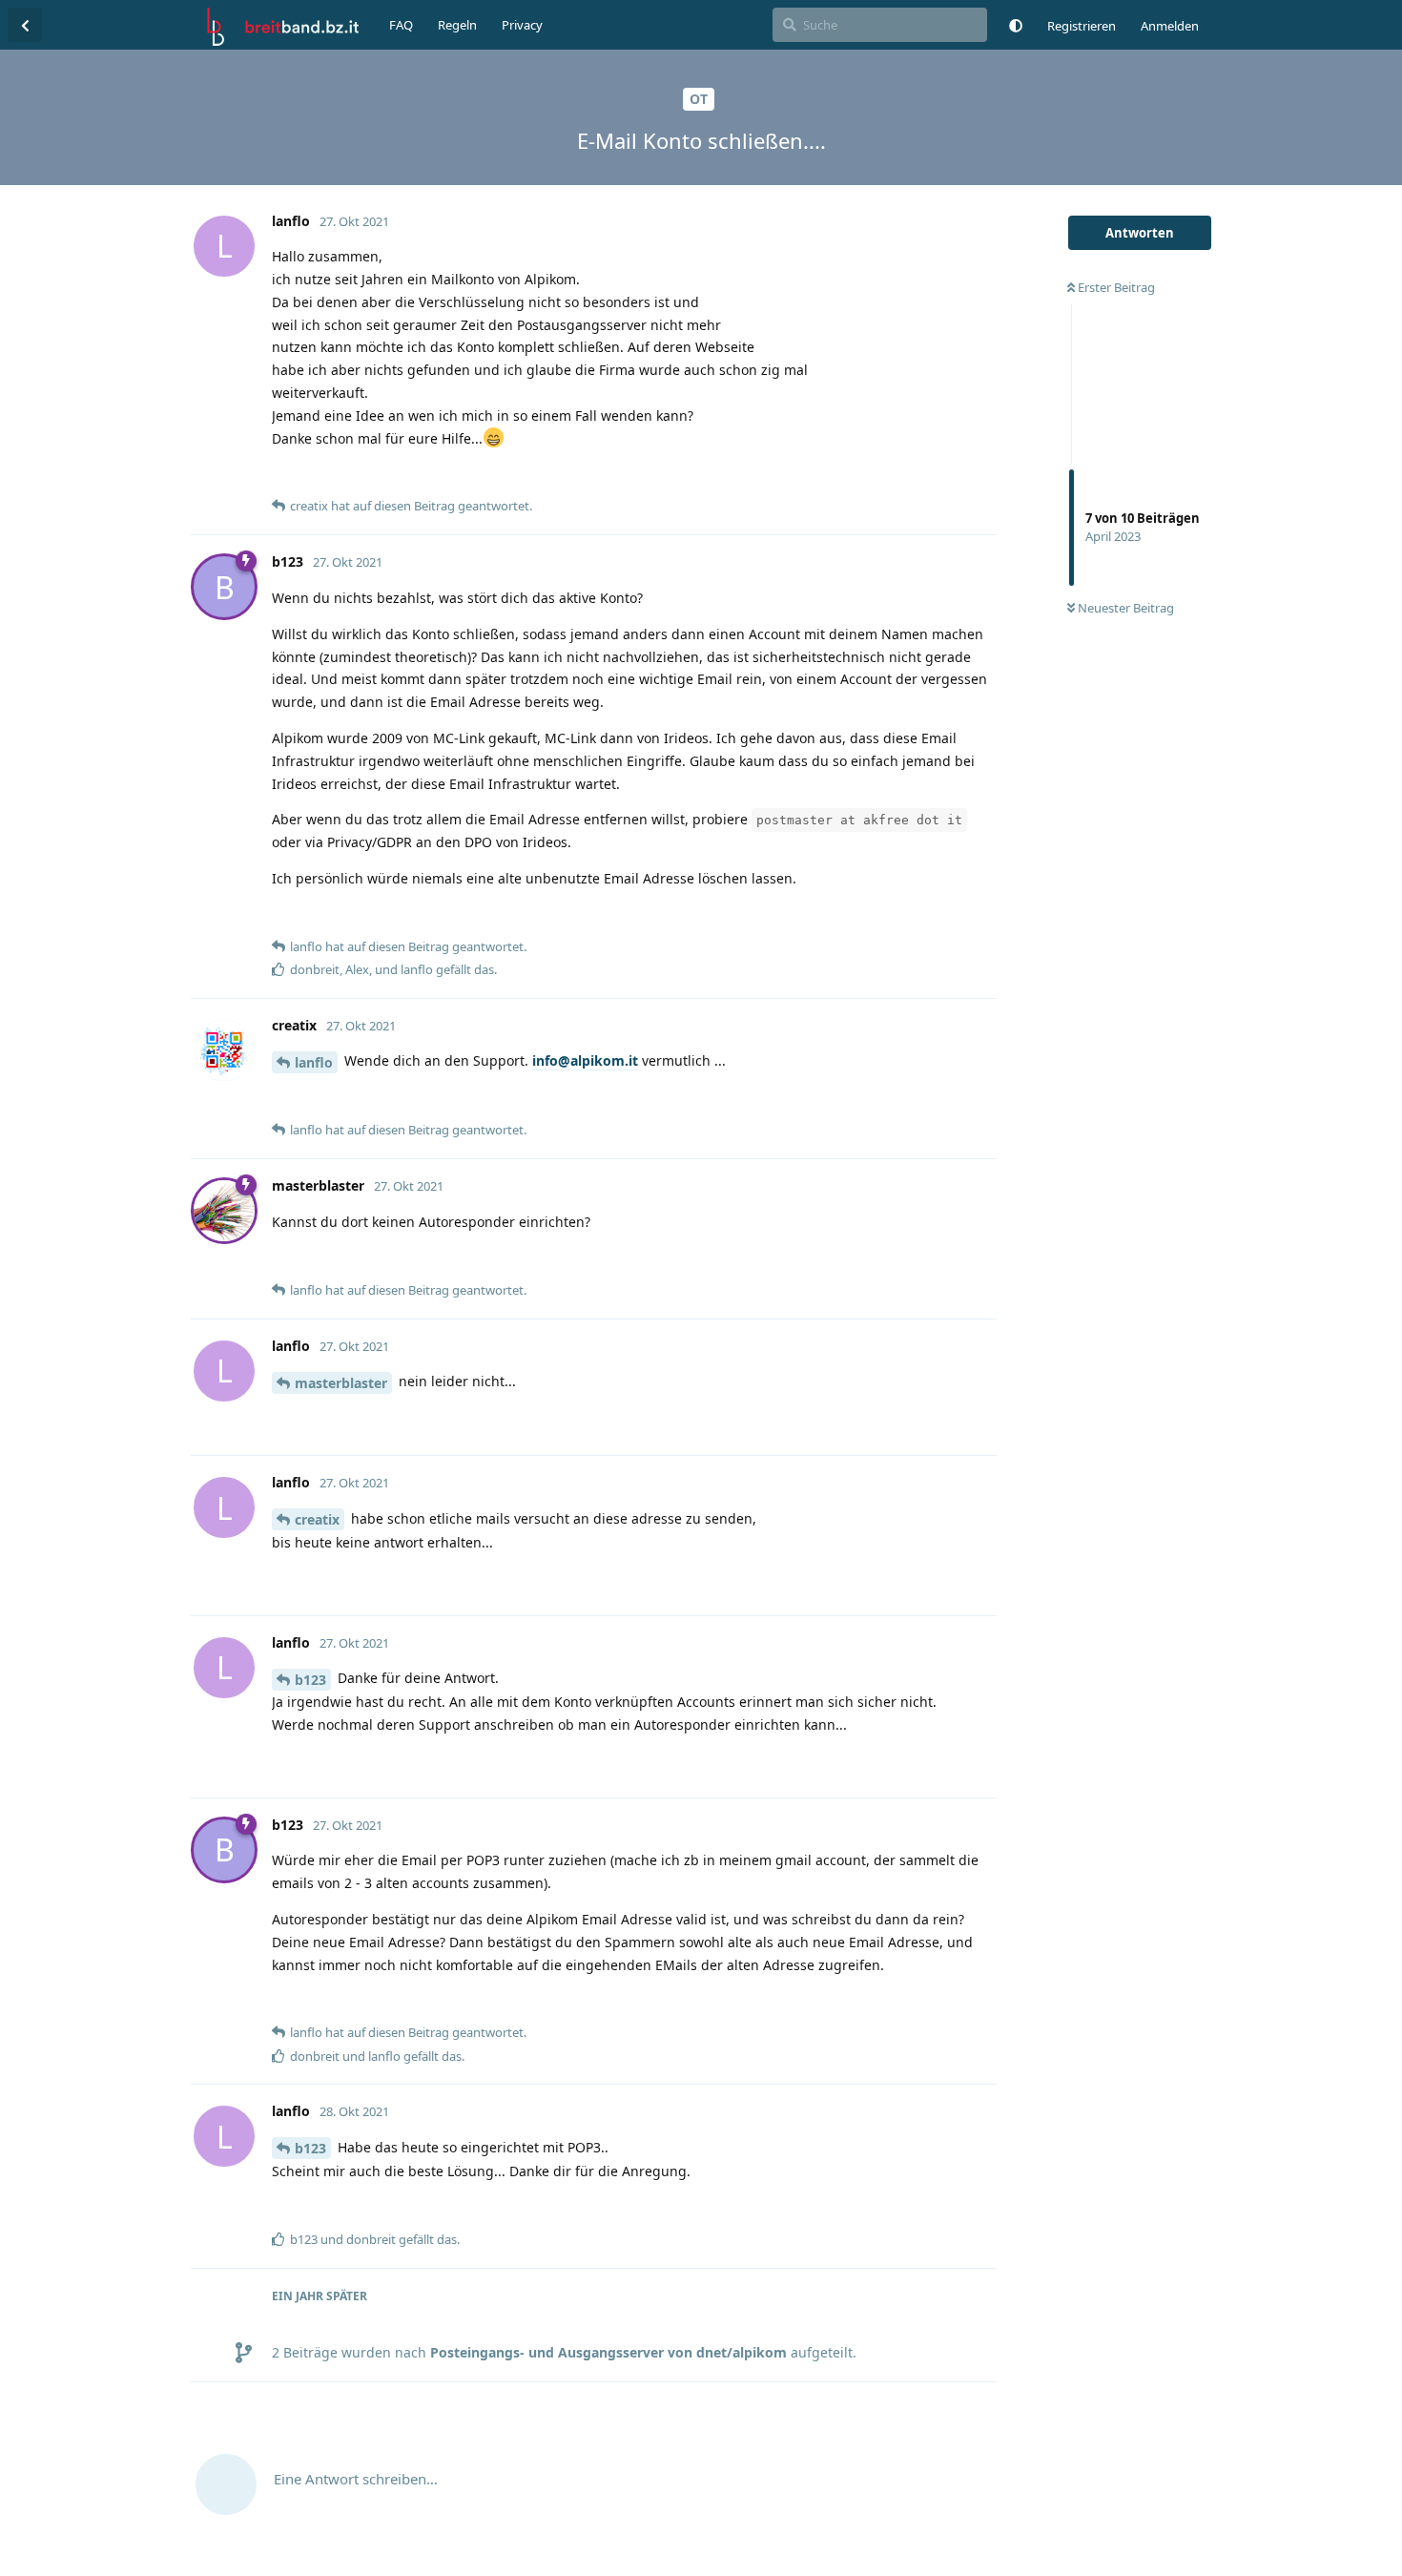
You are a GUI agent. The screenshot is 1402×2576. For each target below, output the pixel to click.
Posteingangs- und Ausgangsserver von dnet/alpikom (608, 2352)
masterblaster (341, 1383)
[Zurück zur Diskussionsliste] (25, 25)
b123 (310, 1680)
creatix (317, 1519)
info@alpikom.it (585, 1060)
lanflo (314, 1062)
